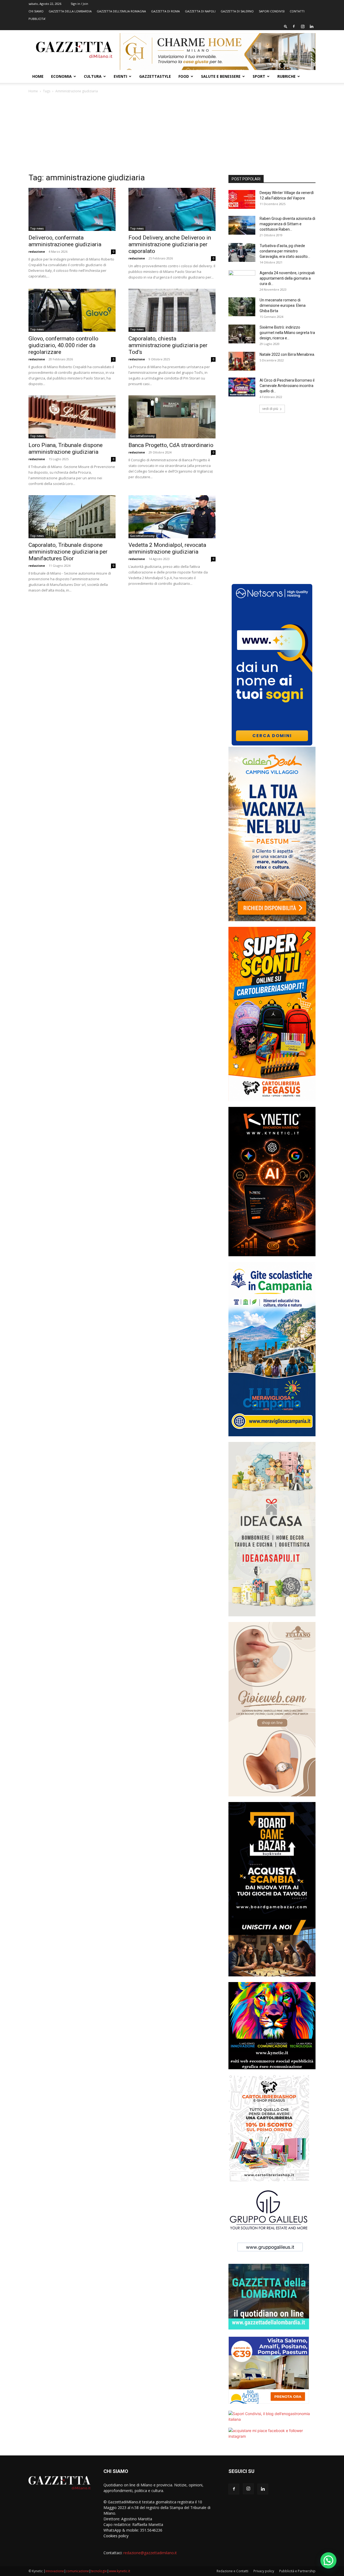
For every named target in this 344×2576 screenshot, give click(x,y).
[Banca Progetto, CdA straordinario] (172, 417)
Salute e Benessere (221, 76)
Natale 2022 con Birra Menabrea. (287, 354)
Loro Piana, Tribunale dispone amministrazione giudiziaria (66, 448)
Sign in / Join (79, 4)
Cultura (93, 76)
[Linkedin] (311, 26)
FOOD (184, 76)
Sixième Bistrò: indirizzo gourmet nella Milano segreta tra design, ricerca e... (287, 333)
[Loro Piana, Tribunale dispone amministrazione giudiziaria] (72, 417)
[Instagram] (303, 26)
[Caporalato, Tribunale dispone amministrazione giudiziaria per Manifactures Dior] (72, 517)
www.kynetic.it (119, 2571)
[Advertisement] (172, 135)
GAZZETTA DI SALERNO (237, 11)
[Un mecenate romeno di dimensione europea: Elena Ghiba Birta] (242, 307)
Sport (259, 76)
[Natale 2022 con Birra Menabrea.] (242, 361)
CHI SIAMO (36, 11)
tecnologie (99, 2571)
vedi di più (270, 409)
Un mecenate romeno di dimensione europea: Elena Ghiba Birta (283, 305)
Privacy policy (264, 2571)
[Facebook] (294, 26)
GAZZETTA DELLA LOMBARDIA (70, 11)
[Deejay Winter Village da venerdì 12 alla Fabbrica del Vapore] (242, 199)
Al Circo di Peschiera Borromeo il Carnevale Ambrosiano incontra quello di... (287, 386)
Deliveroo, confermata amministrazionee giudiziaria (65, 241)
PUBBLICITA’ (37, 19)
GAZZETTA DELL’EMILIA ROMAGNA (121, 11)
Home (38, 76)
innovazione (55, 2571)
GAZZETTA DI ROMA (165, 11)
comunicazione (77, 2571)
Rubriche (286, 76)
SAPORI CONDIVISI (272, 11)
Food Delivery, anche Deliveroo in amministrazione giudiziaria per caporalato (170, 244)
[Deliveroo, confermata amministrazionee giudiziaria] (72, 209)
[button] (286, 26)
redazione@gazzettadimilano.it (150, 2553)
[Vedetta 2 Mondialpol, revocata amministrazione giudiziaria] (172, 517)
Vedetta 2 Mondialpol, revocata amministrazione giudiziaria (167, 548)
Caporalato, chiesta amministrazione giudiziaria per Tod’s (168, 345)
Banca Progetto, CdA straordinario (171, 445)
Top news (37, 228)
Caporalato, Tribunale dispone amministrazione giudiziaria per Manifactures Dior (68, 552)
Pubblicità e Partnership (297, 2571)
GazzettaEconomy (142, 436)
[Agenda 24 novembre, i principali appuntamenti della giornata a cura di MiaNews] (242, 280)
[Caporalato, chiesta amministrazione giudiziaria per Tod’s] (172, 310)
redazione (37, 251)
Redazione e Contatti (232, 2571)
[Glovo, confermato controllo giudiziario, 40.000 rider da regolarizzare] (72, 310)
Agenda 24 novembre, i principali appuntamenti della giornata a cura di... (287, 278)
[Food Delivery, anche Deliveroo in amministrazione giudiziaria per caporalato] (172, 209)
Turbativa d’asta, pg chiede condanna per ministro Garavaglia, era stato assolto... (285, 251)
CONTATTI (297, 11)
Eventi (120, 76)
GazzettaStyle (155, 76)
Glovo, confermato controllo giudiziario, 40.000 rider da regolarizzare (63, 345)
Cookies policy (116, 2536)
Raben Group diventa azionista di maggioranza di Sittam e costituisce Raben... (287, 224)
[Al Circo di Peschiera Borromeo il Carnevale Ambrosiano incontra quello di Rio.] (242, 387)
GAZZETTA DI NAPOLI (200, 11)
